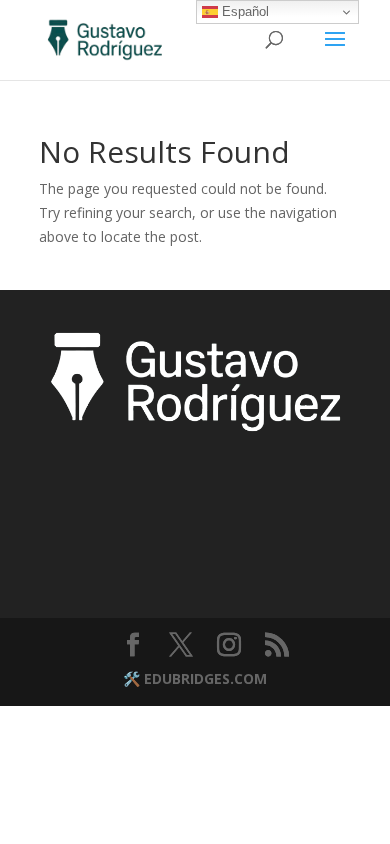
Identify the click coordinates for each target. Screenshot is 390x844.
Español (243, 11)
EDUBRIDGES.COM (205, 678)
